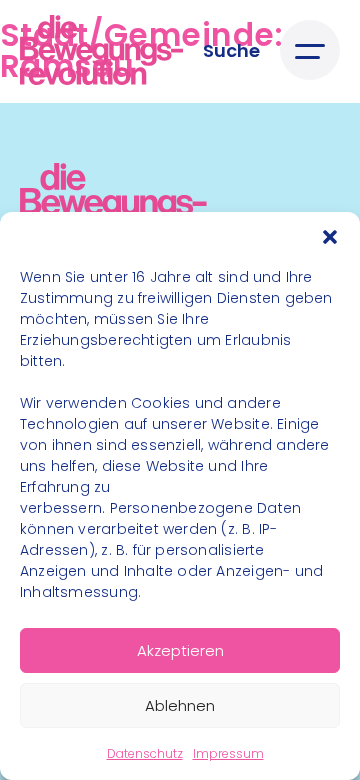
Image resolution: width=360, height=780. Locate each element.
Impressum (228, 753)
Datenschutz (145, 753)
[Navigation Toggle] (310, 50)
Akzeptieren (180, 650)
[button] (330, 237)
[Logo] (101, 50)
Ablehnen (180, 705)
